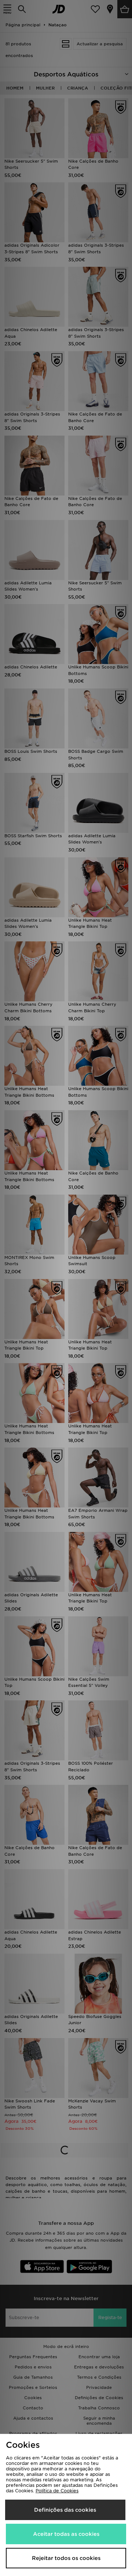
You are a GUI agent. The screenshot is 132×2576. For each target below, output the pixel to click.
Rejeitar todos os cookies (66, 2558)
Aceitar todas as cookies (66, 2534)
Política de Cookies (57, 2491)
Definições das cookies (65, 2510)
